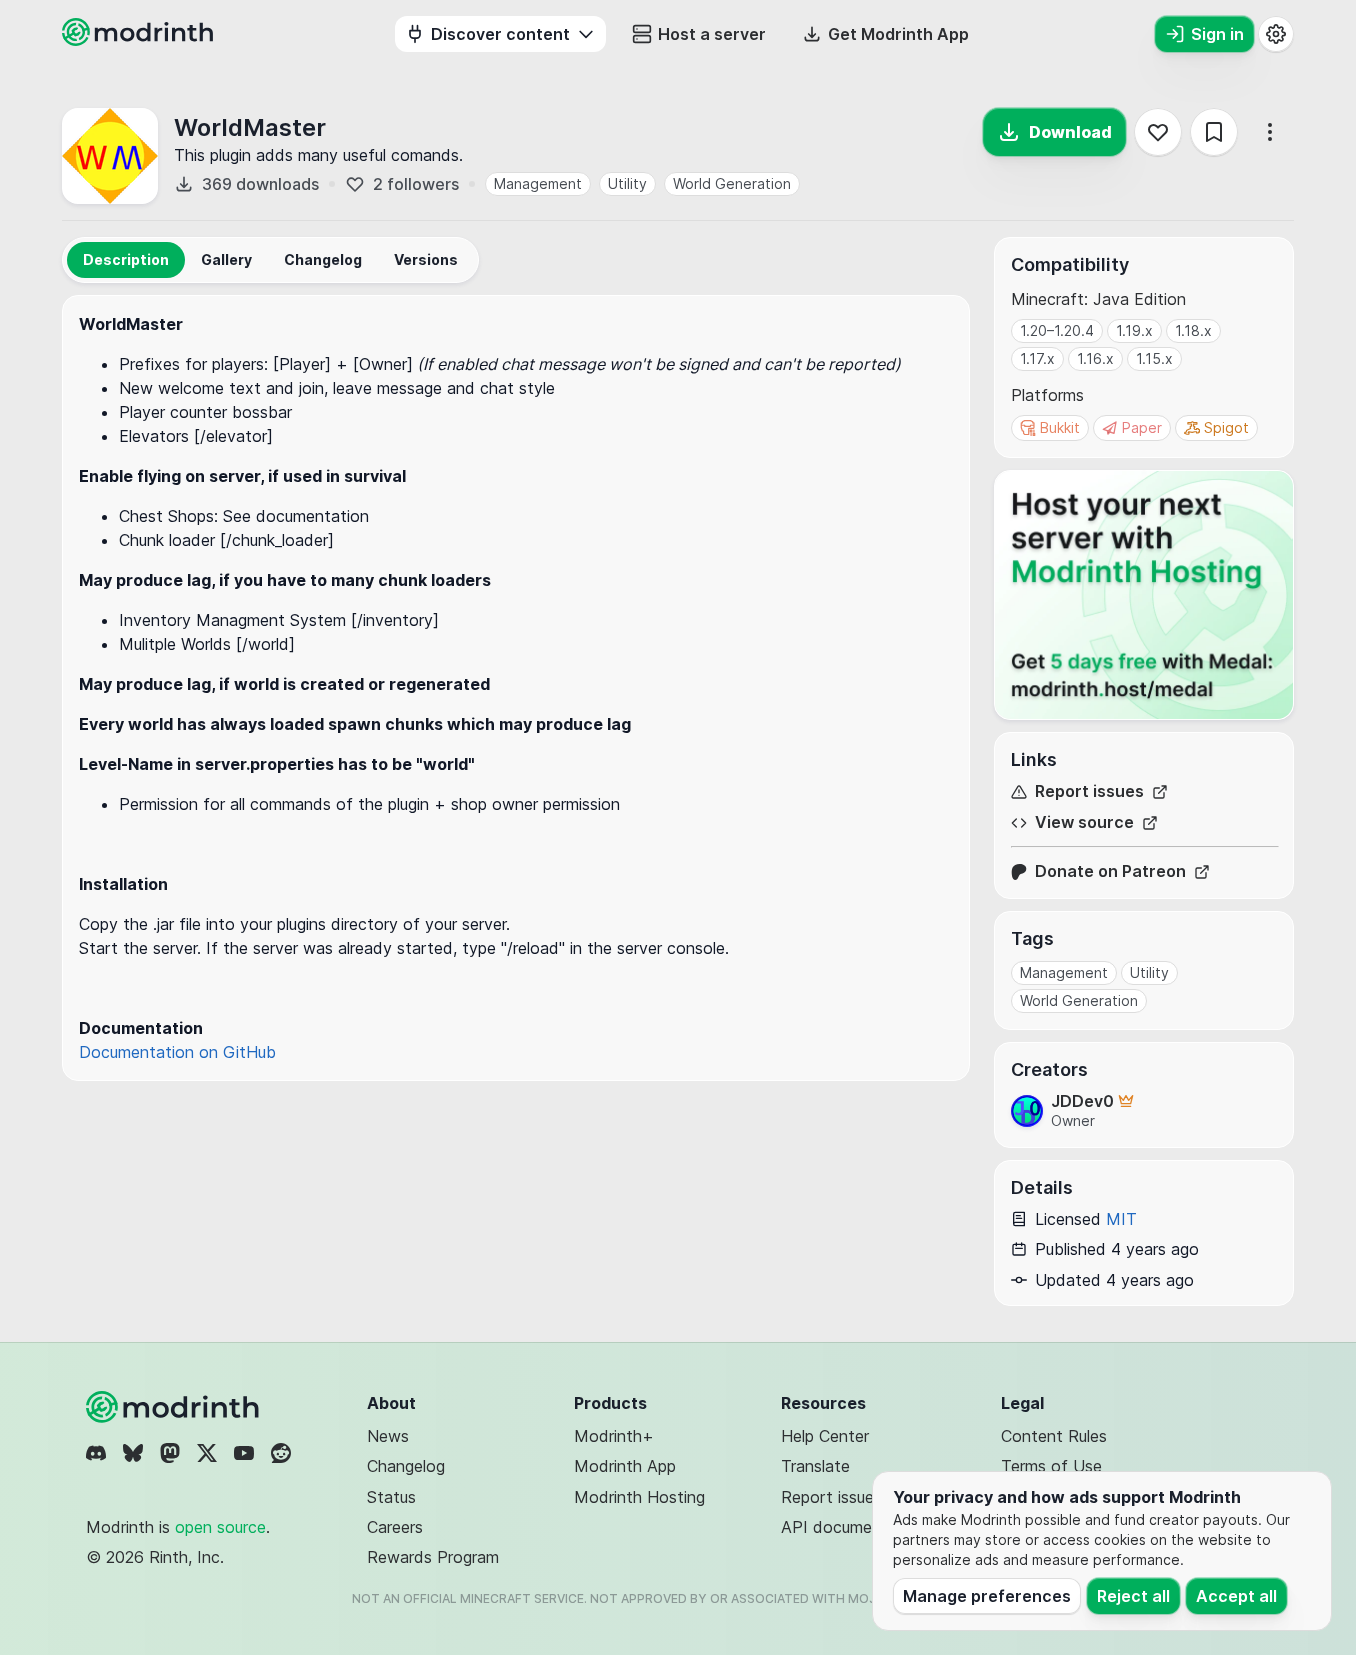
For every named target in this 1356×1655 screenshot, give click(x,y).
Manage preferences (987, 1596)
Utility (627, 183)
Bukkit (1060, 427)
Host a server (712, 34)
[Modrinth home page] (140, 40)
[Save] (1214, 132)
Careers (395, 1527)
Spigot (1226, 427)
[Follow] (1158, 132)
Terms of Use (1051, 1466)
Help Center (825, 1436)
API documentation (853, 1527)
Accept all (1236, 1596)
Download (1070, 132)
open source (220, 1527)
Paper (1142, 427)
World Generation (732, 183)
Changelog (406, 1466)
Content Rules (1054, 1436)
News (388, 1436)
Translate (815, 1466)
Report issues (1089, 791)
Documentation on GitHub (177, 1052)
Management (538, 183)
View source (1084, 822)
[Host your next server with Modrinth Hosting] (1144, 595)
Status (391, 1497)
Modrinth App (625, 1466)
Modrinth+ (614, 1436)
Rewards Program (433, 1557)
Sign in (1217, 34)
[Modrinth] (175, 1407)
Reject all (1133, 1596)
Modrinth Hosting (639, 1497)
